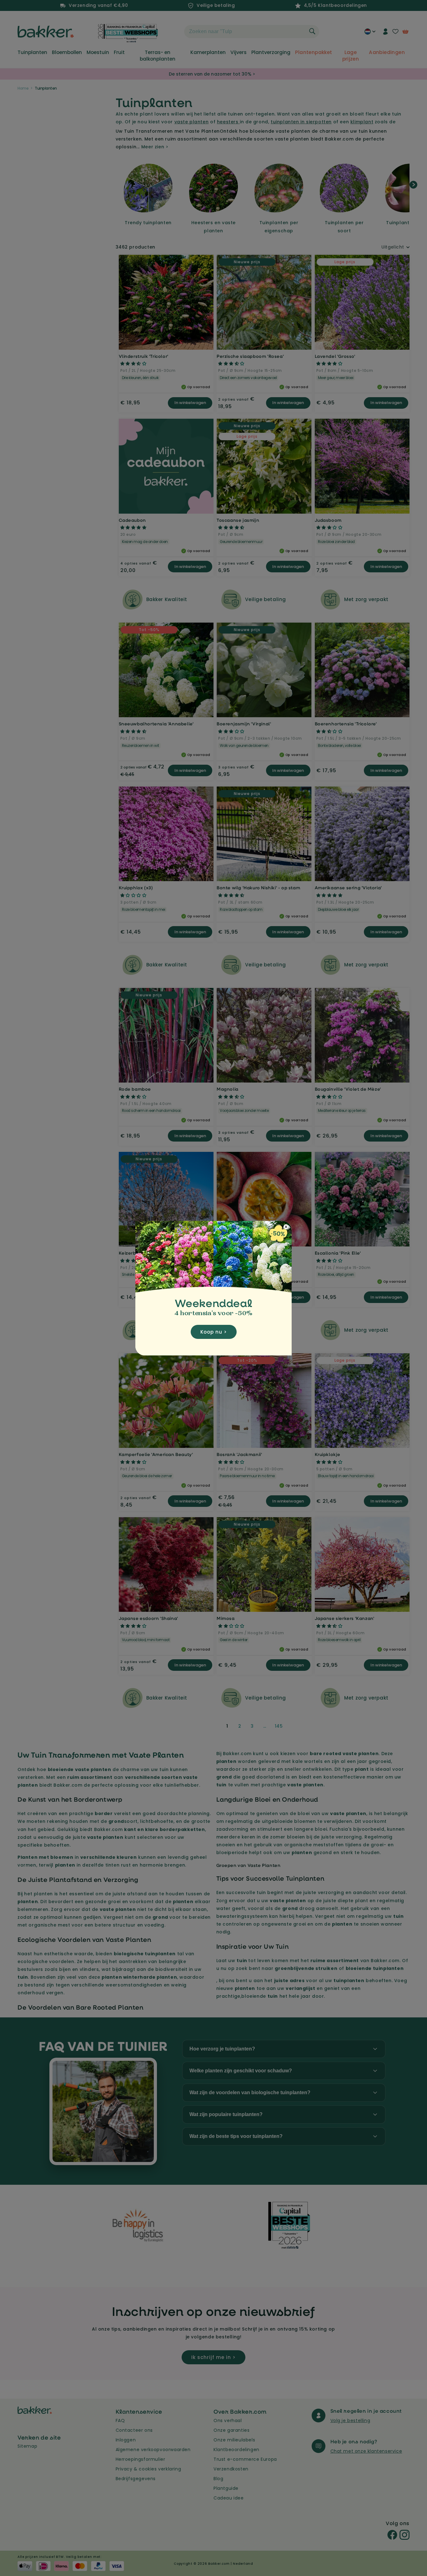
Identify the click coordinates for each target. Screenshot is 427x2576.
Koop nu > (214, 1332)
